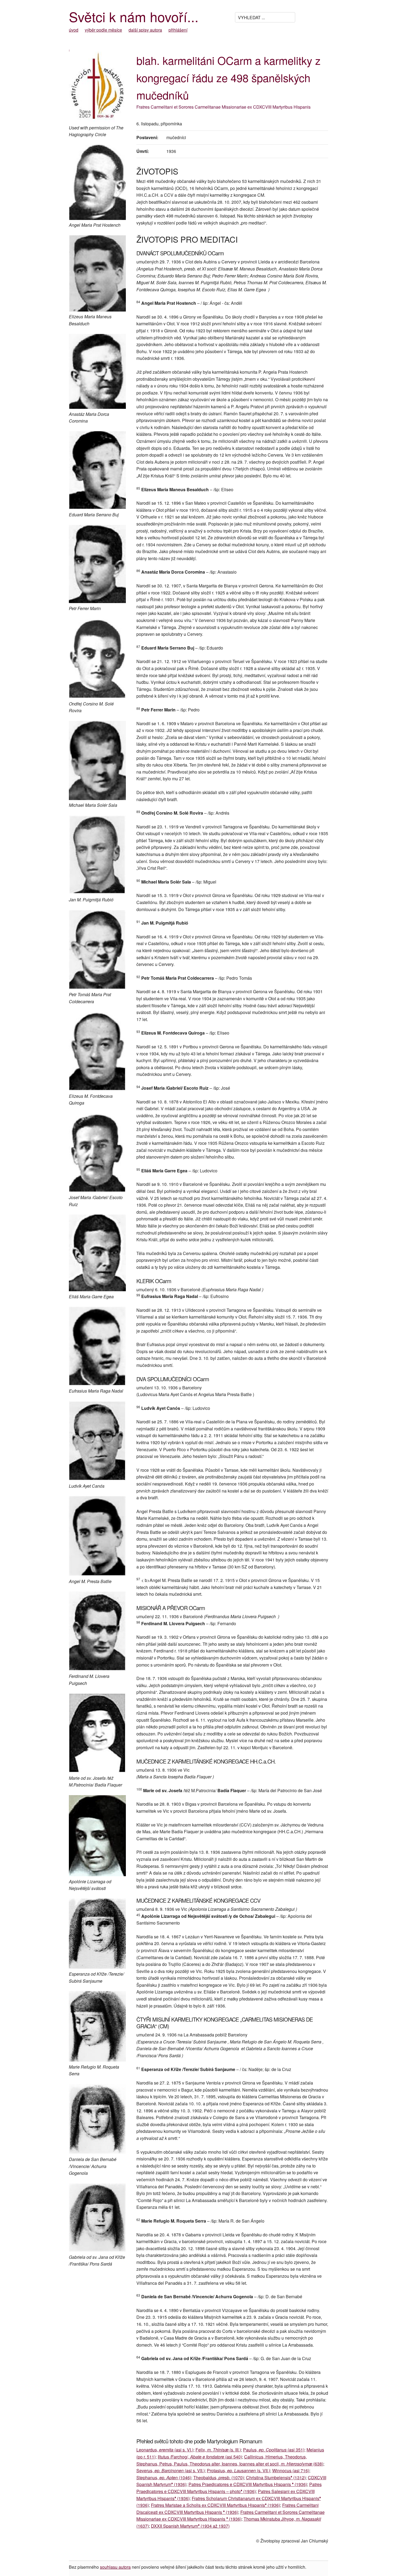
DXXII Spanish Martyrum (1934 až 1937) (190, 2526)
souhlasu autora (115, 2567)
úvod (74, 30)
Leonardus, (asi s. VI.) (165, 2450)
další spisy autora (145, 30)
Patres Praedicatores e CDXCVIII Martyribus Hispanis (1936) (248, 2484)
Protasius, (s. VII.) (238, 2470)
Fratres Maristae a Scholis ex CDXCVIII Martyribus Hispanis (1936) (216, 2505)
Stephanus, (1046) (164, 2478)
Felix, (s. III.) (218, 2450)
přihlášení (178, 30)
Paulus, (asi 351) (274, 2450)
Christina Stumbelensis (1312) (276, 2478)
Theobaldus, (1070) (219, 2478)
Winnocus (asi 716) (291, 2470)
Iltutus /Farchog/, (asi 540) (200, 2457)
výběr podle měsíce (103, 30)
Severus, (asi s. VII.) (171, 2470)
